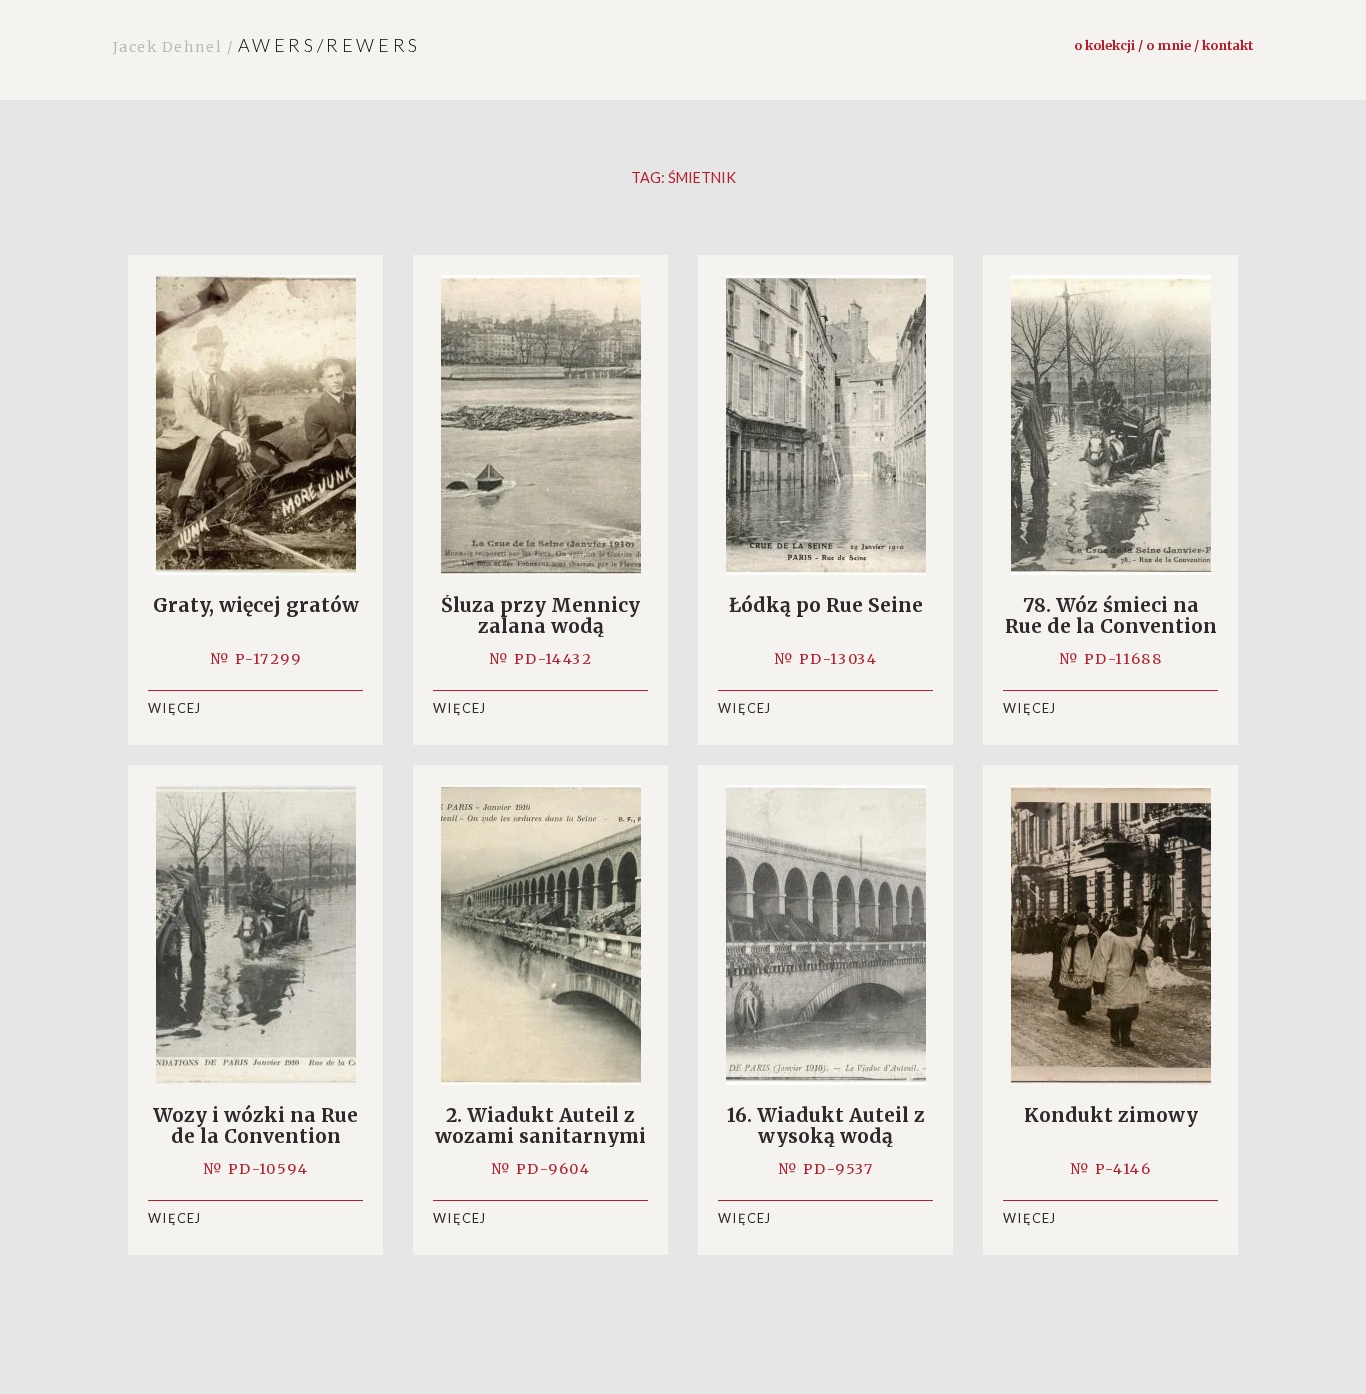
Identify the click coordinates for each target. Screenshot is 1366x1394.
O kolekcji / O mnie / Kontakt (1163, 45)
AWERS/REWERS (267, 45)
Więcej (175, 708)
